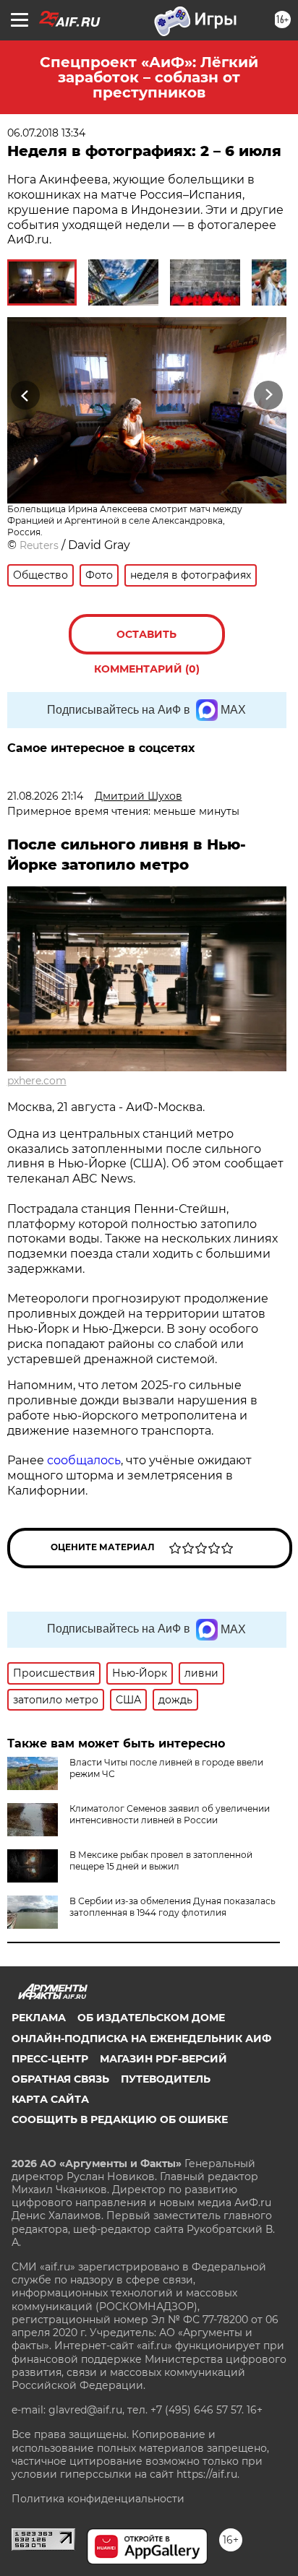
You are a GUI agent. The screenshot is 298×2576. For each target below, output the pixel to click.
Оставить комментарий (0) (147, 641)
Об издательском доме (151, 2018)
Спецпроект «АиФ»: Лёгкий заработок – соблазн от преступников (149, 77)
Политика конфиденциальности (98, 2499)
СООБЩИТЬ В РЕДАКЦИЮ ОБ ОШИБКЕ (120, 2119)
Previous (23, 396)
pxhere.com (37, 1081)
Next (269, 396)
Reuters (39, 545)
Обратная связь (60, 2079)
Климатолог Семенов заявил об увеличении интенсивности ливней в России (170, 1814)
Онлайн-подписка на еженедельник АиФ (141, 2039)
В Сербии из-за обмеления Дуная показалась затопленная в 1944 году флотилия (173, 1907)
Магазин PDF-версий (163, 2059)
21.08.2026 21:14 (45, 796)
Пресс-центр (50, 2059)
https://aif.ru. (208, 2474)
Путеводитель (166, 2079)
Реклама (39, 2018)
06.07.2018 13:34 (46, 133)
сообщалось (84, 1460)
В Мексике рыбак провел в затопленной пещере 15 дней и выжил (161, 1860)
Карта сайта (50, 2099)
